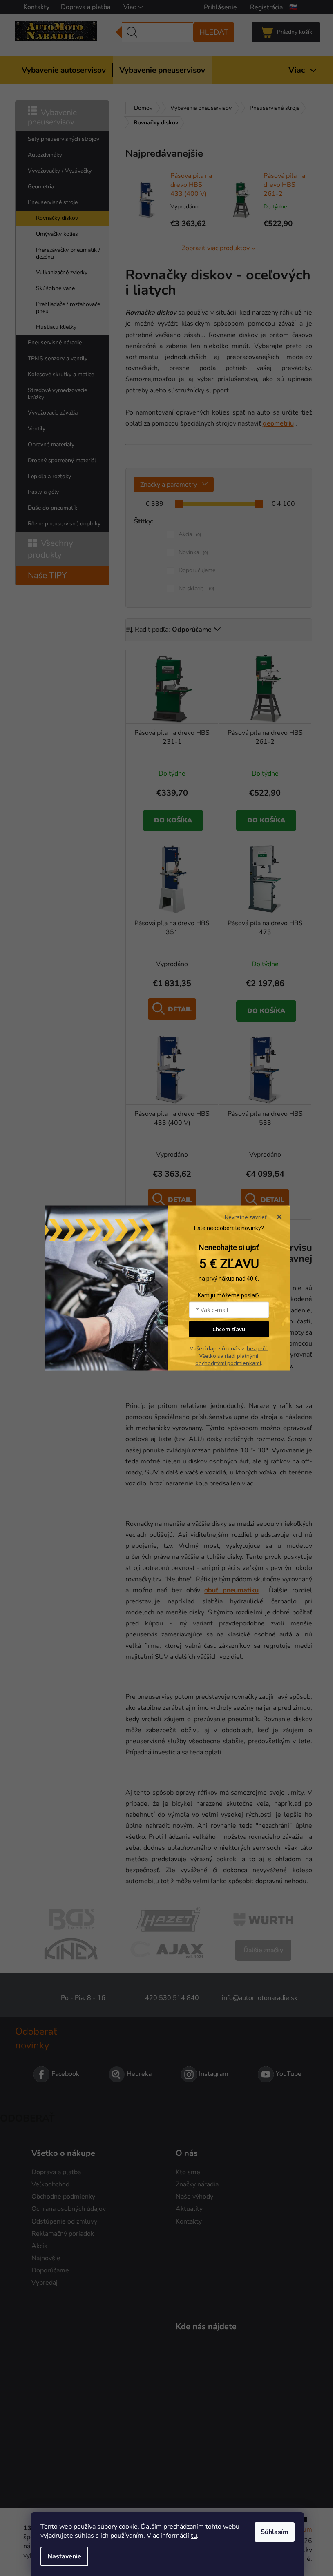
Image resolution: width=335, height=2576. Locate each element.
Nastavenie (64, 2556)
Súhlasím (275, 2532)
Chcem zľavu (229, 1329)
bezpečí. (257, 1348)
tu (194, 2536)
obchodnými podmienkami (228, 1363)
